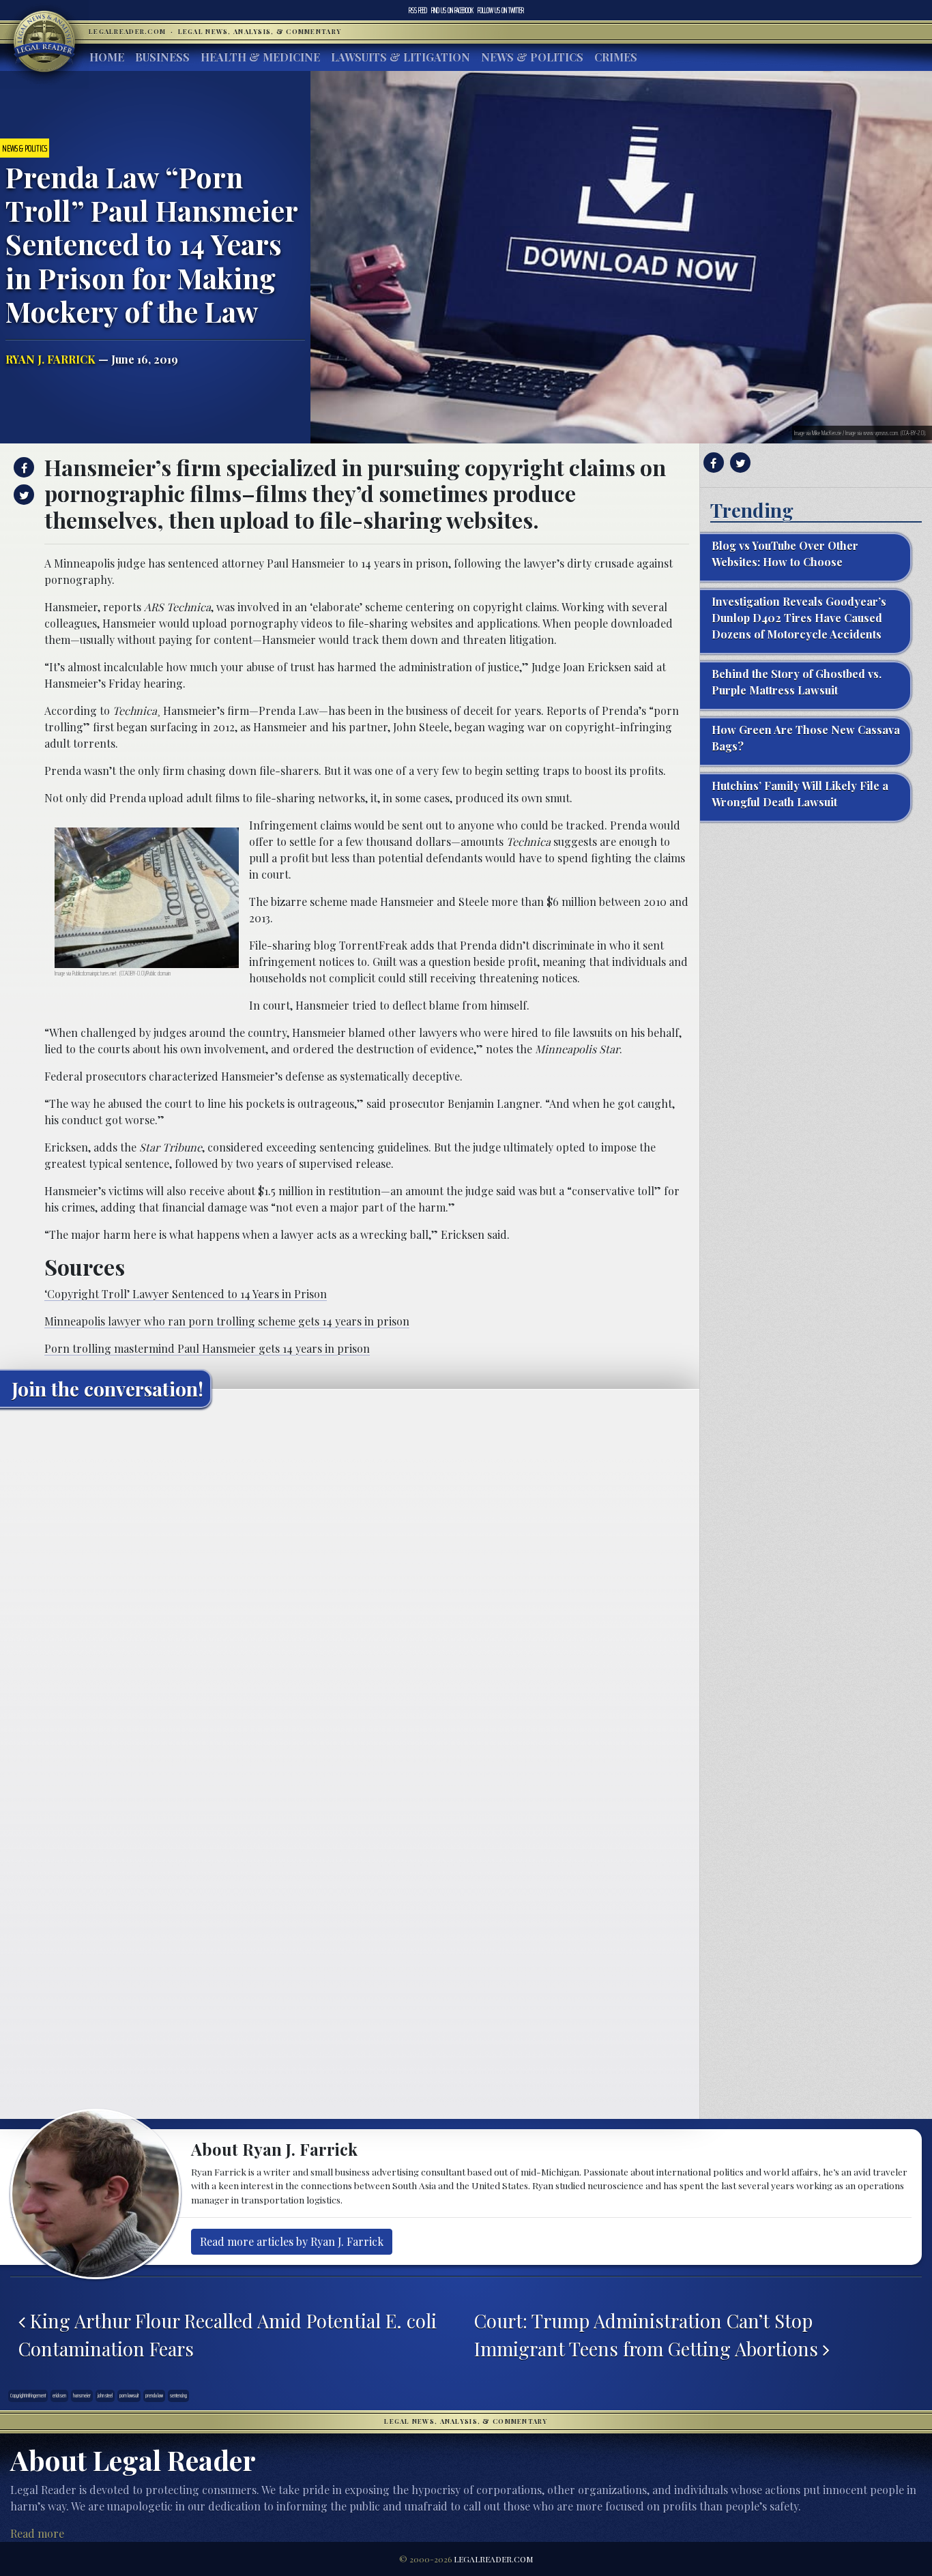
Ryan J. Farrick (50, 359)
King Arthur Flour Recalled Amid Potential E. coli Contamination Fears (228, 2334)
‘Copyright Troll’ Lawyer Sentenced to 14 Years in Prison (186, 1294)
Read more (37, 2533)
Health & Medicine (260, 57)
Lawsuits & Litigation (401, 57)
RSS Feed (418, 10)
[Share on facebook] (22, 467)
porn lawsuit (129, 2396)
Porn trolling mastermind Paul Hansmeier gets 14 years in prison (207, 1348)
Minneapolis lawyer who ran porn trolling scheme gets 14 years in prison (227, 1321)
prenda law (154, 2396)
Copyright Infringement (28, 2396)
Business (162, 57)
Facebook (452, 10)
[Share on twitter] (22, 495)
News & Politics (532, 57)
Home (107, 57)
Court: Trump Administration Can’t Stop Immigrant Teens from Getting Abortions (649, 2334)
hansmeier (82, 2396)
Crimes (616, 57)
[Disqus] (350, 1589)
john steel (105, 2396)
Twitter (501, 10)
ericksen (59, 2396)
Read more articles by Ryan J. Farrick (292, 2241)
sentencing (178, 2396)
